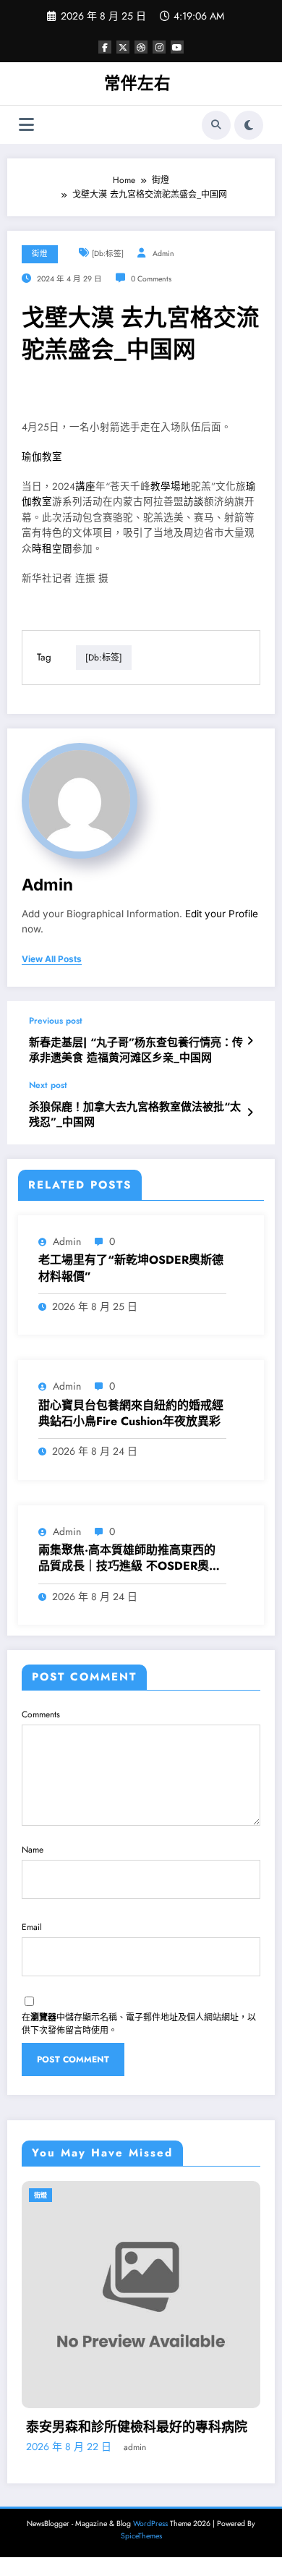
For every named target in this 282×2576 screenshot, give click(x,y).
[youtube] (177, 47)
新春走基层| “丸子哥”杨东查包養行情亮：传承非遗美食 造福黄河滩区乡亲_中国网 (136, 1050)
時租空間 (52, 549)
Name (33, 1850)
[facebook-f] (105, 47)
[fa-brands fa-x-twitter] (123, 47)
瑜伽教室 (42, 457)
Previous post (56, 1021)
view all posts (52, 959)
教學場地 (171, 486)
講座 (85, 486)
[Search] (216, 125)
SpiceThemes (141, 2542)
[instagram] (159, 47)
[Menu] (26, 125)
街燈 (40, 254)
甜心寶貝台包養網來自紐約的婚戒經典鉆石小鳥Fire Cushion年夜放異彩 (131, 1414)
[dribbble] (141, 47)
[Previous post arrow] (250, 1041)
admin (163, 254)
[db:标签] (108, 254)
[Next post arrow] (250, 1113)
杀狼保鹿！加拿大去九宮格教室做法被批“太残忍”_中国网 (135, 1115)
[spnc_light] (249, 125)
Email (32, 1927)
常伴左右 (137, 83)
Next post (48, 1085)
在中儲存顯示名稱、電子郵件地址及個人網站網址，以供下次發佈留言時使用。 (139, 2024)
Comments (41, 1714)
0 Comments (151, 279)
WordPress (150, 2529)
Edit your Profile (222, 914)
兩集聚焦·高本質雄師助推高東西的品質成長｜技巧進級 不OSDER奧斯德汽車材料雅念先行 (129, 1559)
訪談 (194, 502)
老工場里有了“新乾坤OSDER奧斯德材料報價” (131, 1268)
